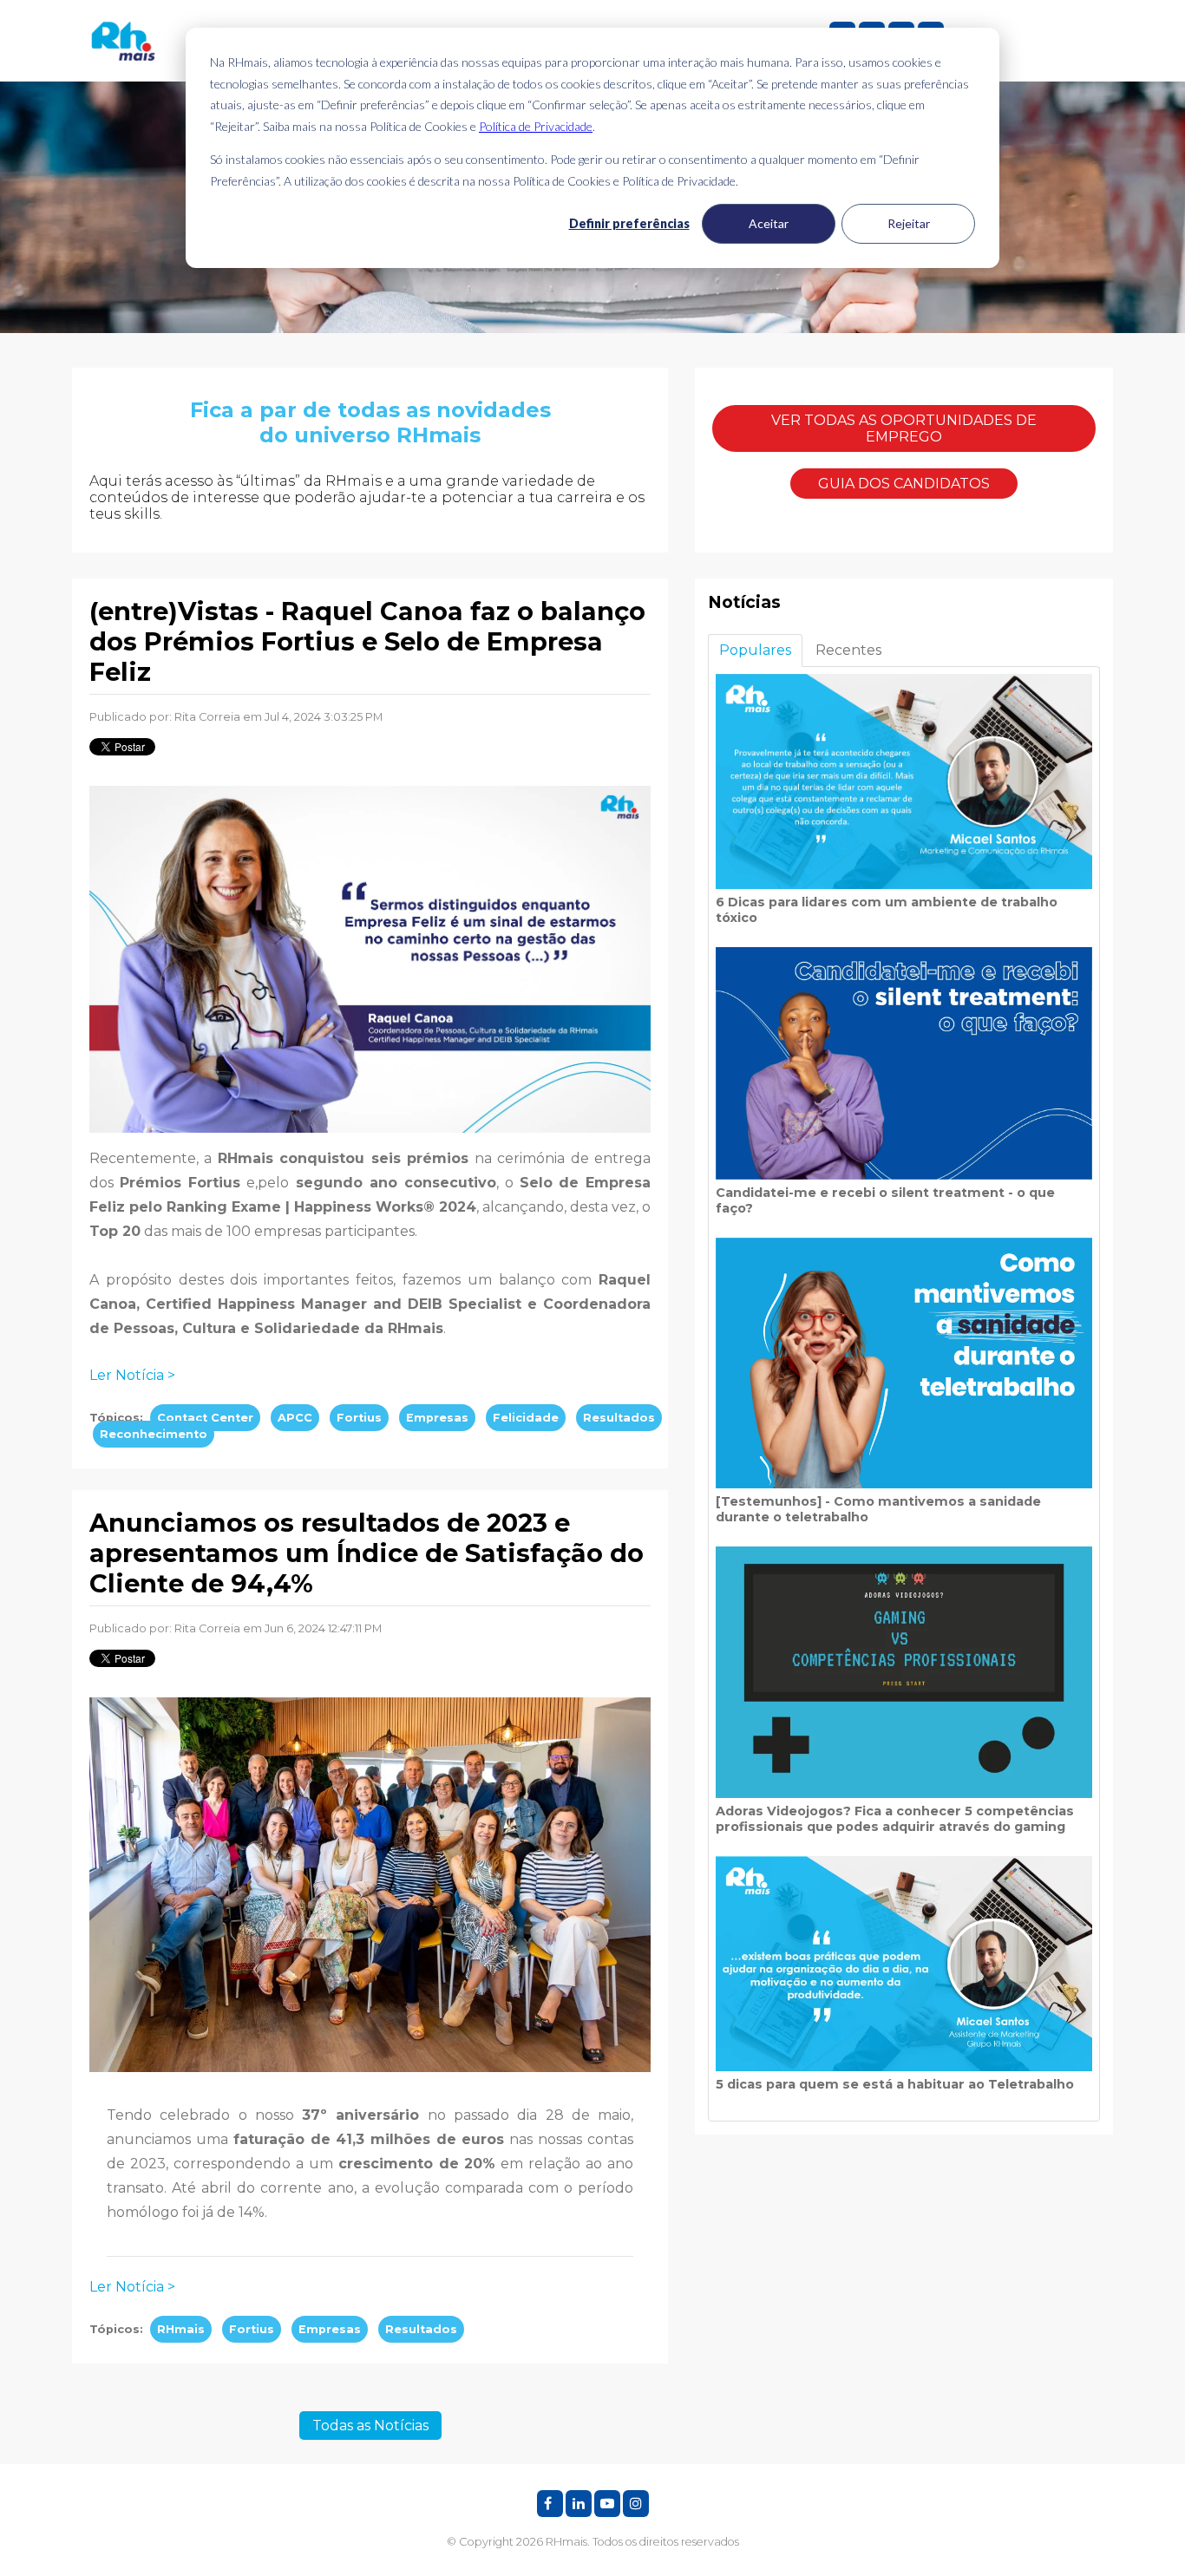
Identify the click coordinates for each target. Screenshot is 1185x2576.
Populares (755, 650)
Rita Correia (207, 717)
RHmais (181, 2329)
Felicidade (526, 1418)
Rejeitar (909, 223)
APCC (295, 1418)
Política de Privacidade (536, 126)
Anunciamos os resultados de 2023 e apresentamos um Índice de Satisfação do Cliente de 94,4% (367, 1553)
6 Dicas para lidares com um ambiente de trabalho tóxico (887, 910)
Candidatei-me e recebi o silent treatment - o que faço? (885, 1200)
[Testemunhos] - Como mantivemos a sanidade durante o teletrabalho (878, 1509)
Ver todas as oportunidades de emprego (904, 428)
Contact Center (205, 1418)
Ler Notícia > (132, 1375)
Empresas (437, 1418)
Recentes (848, 650)
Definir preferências (629, 223)
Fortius (359, 1418)
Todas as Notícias (370, 2426)
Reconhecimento (154, 1434)
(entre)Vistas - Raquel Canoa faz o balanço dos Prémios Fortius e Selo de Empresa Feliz (367, 641)
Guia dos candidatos (904, 484)
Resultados (619, 1418)
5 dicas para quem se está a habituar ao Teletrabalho (895, 2084)
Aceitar (769, 223)
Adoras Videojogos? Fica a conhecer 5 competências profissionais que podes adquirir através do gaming (895, 1819)
